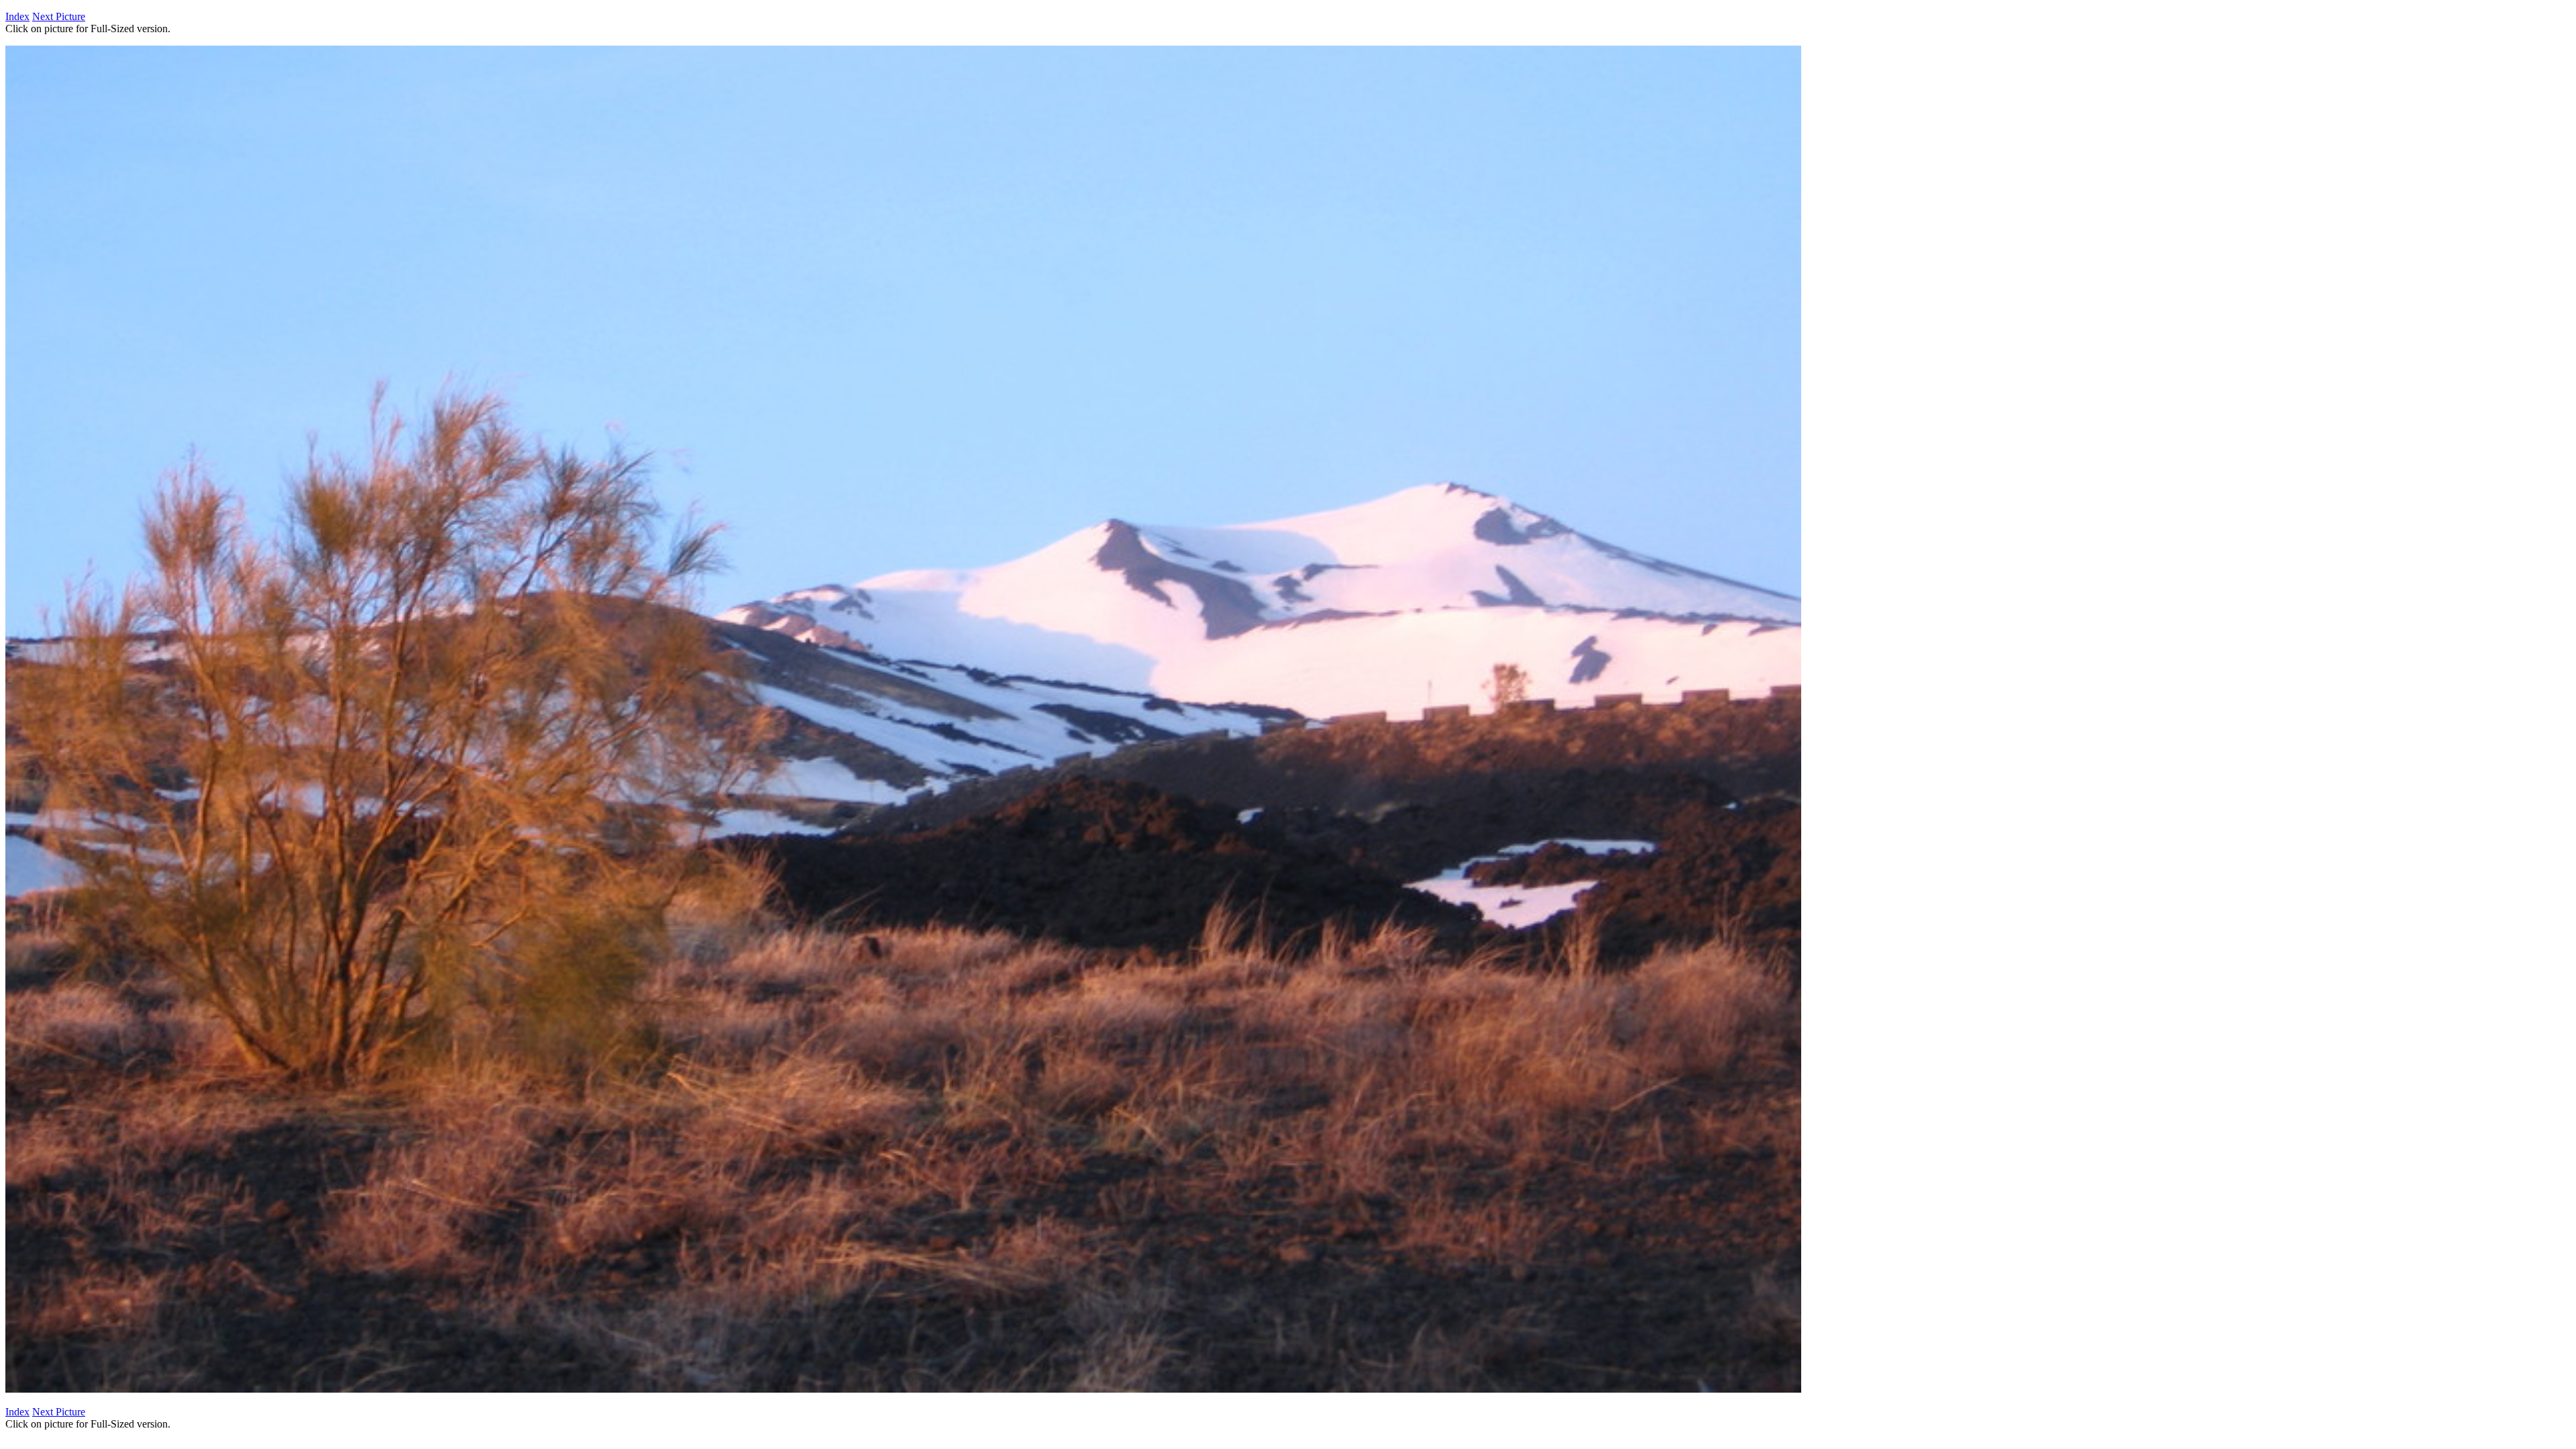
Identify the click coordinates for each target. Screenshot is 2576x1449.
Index (17, 16)
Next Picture (59, 16)
